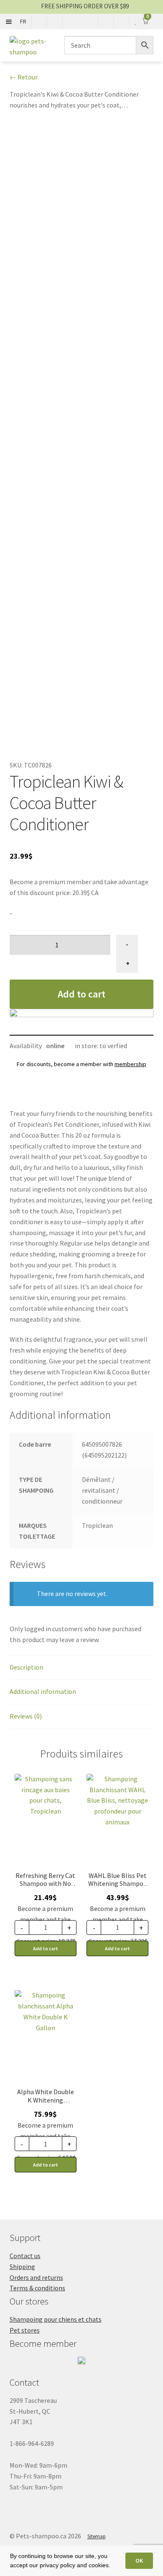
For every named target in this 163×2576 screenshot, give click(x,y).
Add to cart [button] (46, 1948)
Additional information (43, 1691)
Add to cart (81, 994)
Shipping (22, 2266)
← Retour (24, 77)
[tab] (82, 1668)
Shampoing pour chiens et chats (56, 2319)
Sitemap (97, 2536)
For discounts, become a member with (81, 1064)
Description (26, 1667)
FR (23, 21)
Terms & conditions (37, 2288)
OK (139, 2561)
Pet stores (25, 2330)
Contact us (25, 2256)
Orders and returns (36, 2277)
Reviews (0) (26, 1716)
